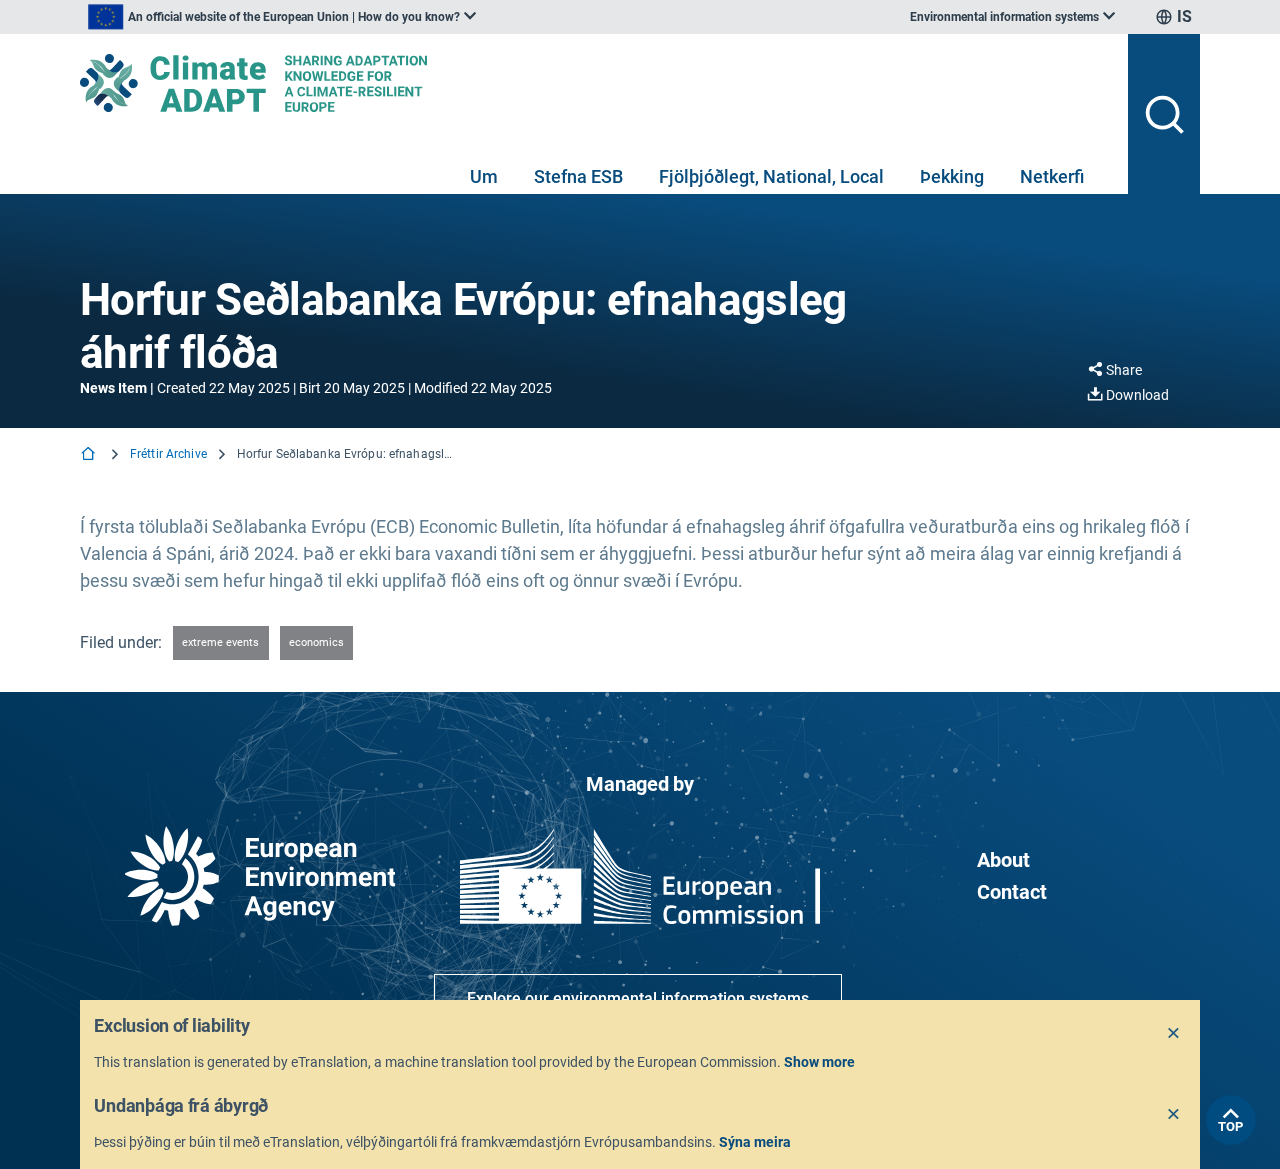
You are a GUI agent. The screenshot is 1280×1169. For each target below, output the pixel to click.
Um (484, 176)
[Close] (1174, 1034)
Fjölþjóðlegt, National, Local (771, 176)
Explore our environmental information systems (638, 998)
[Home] (90, 455)
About (1003, 860)
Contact (1012, 892)
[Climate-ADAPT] (596, 83)
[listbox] (282, 17)
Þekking (952, 176)
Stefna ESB (578, 176)
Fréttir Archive (168, 454)
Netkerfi (1052, 176)
